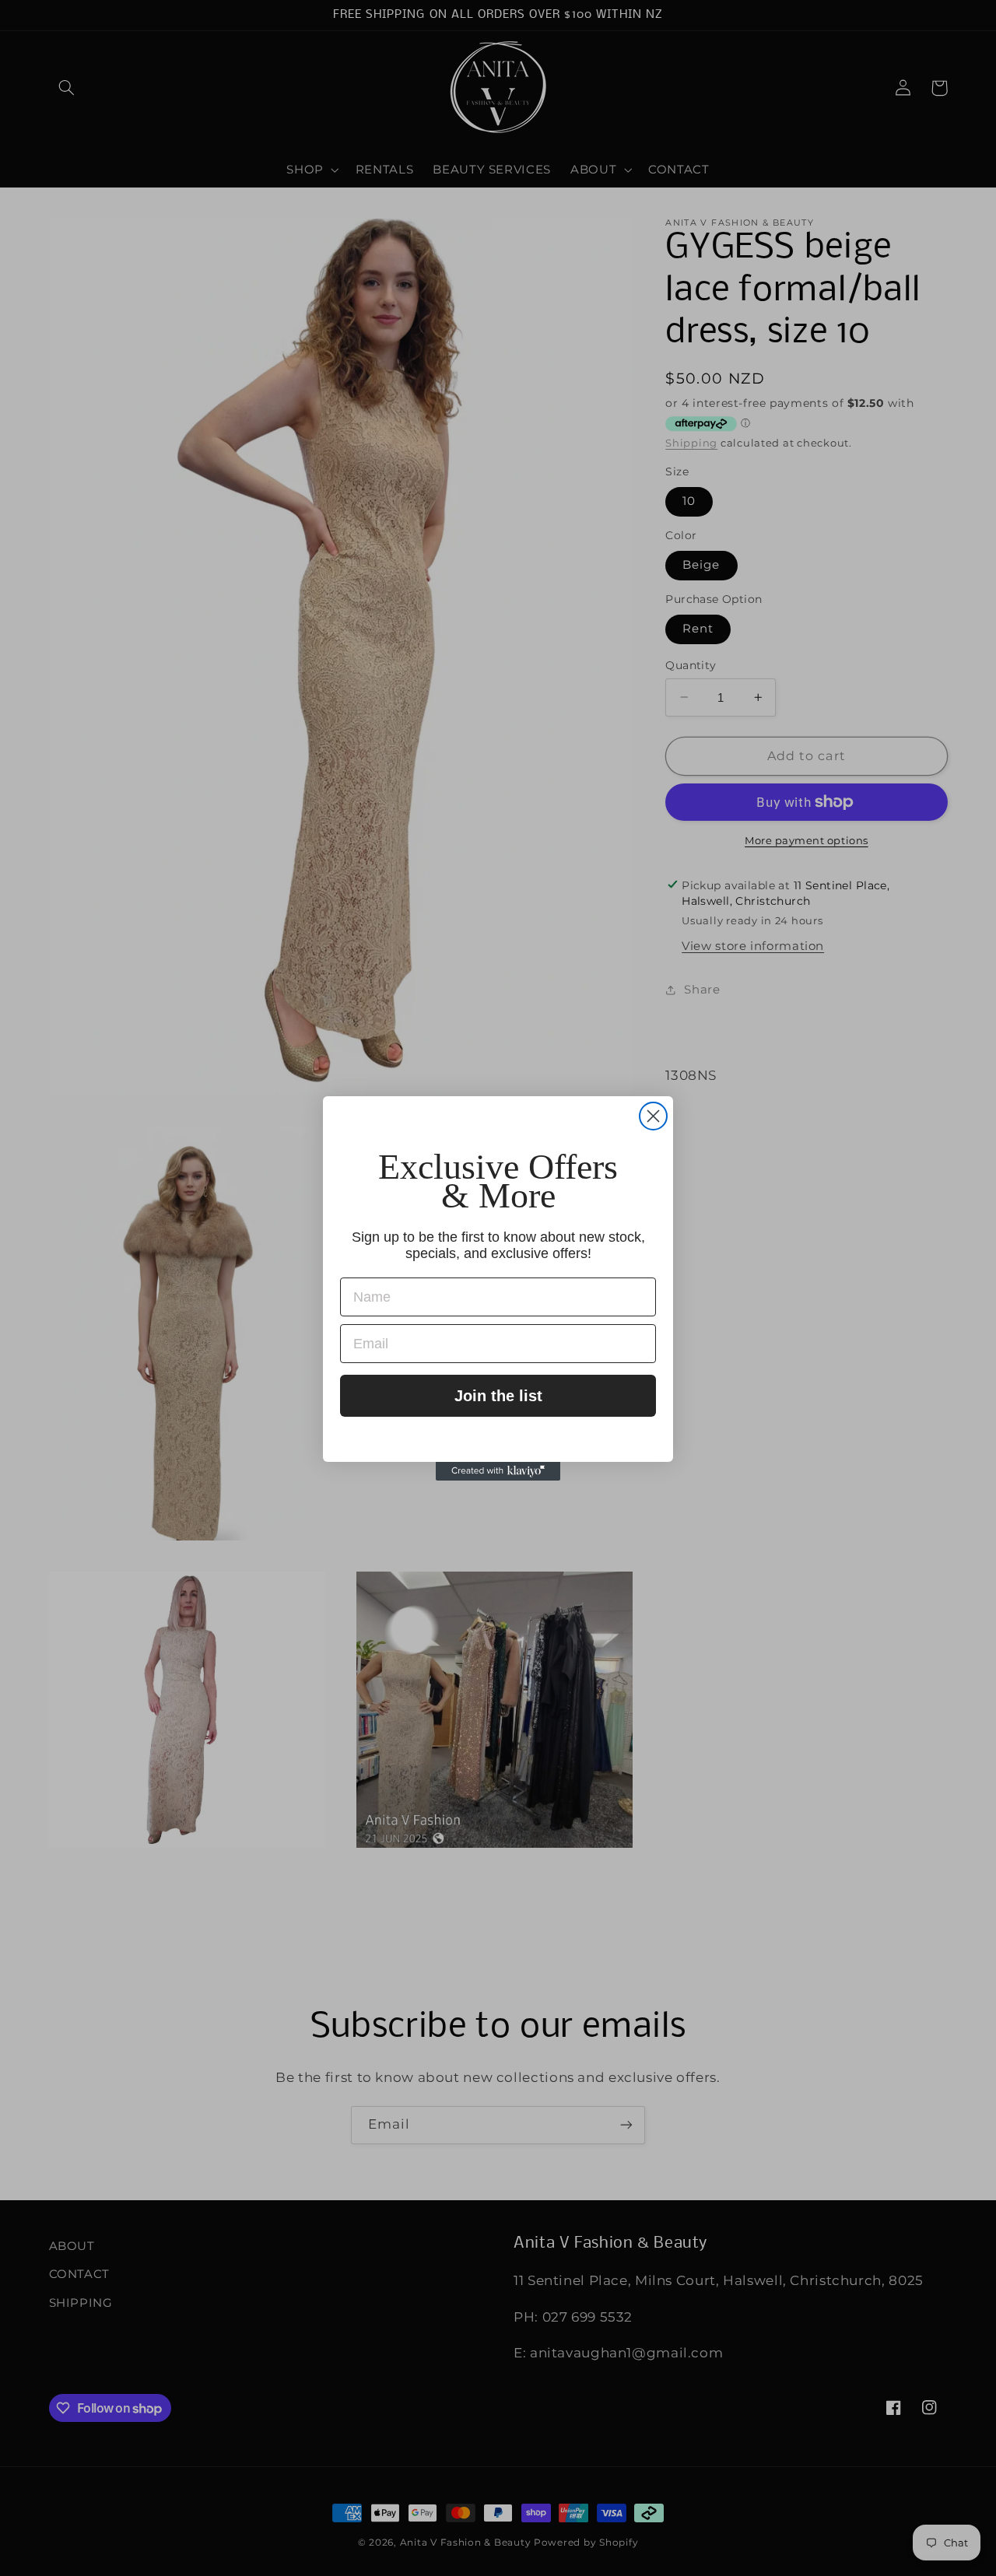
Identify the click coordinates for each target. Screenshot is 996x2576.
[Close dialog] (653, 1116)
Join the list (498, 1396)
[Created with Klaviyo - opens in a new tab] (498, 1471)
